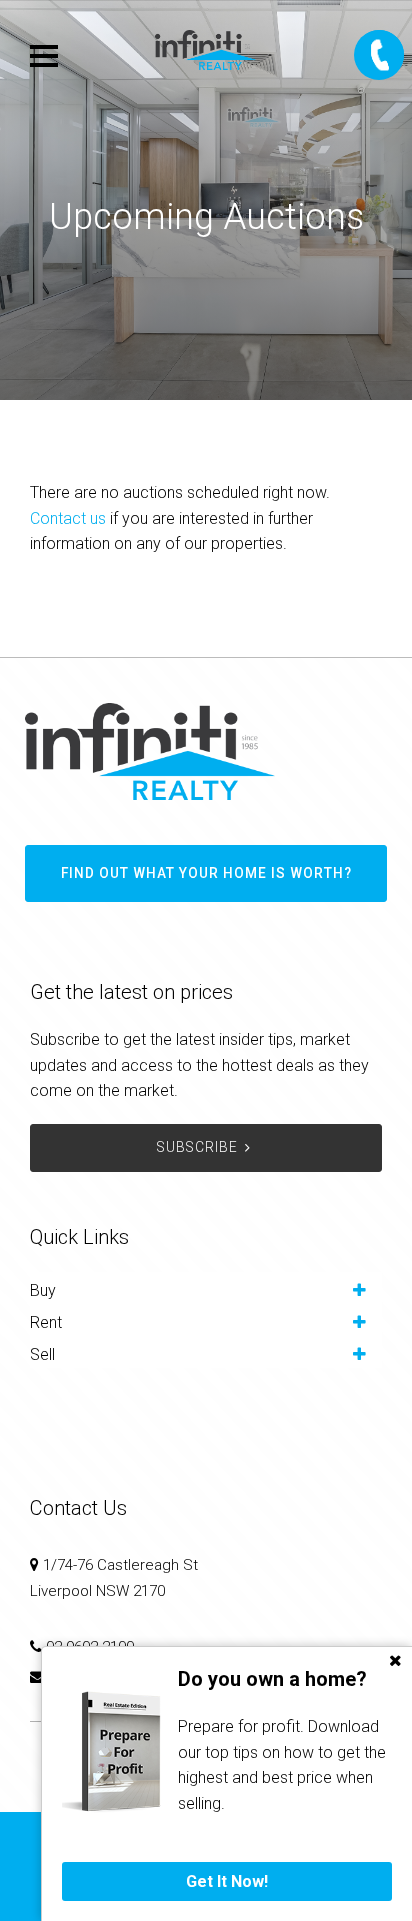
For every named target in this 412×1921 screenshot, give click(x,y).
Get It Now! (227, 1881)
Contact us (68, 518)
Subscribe (197, 1147)
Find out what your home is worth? (206, 873)
